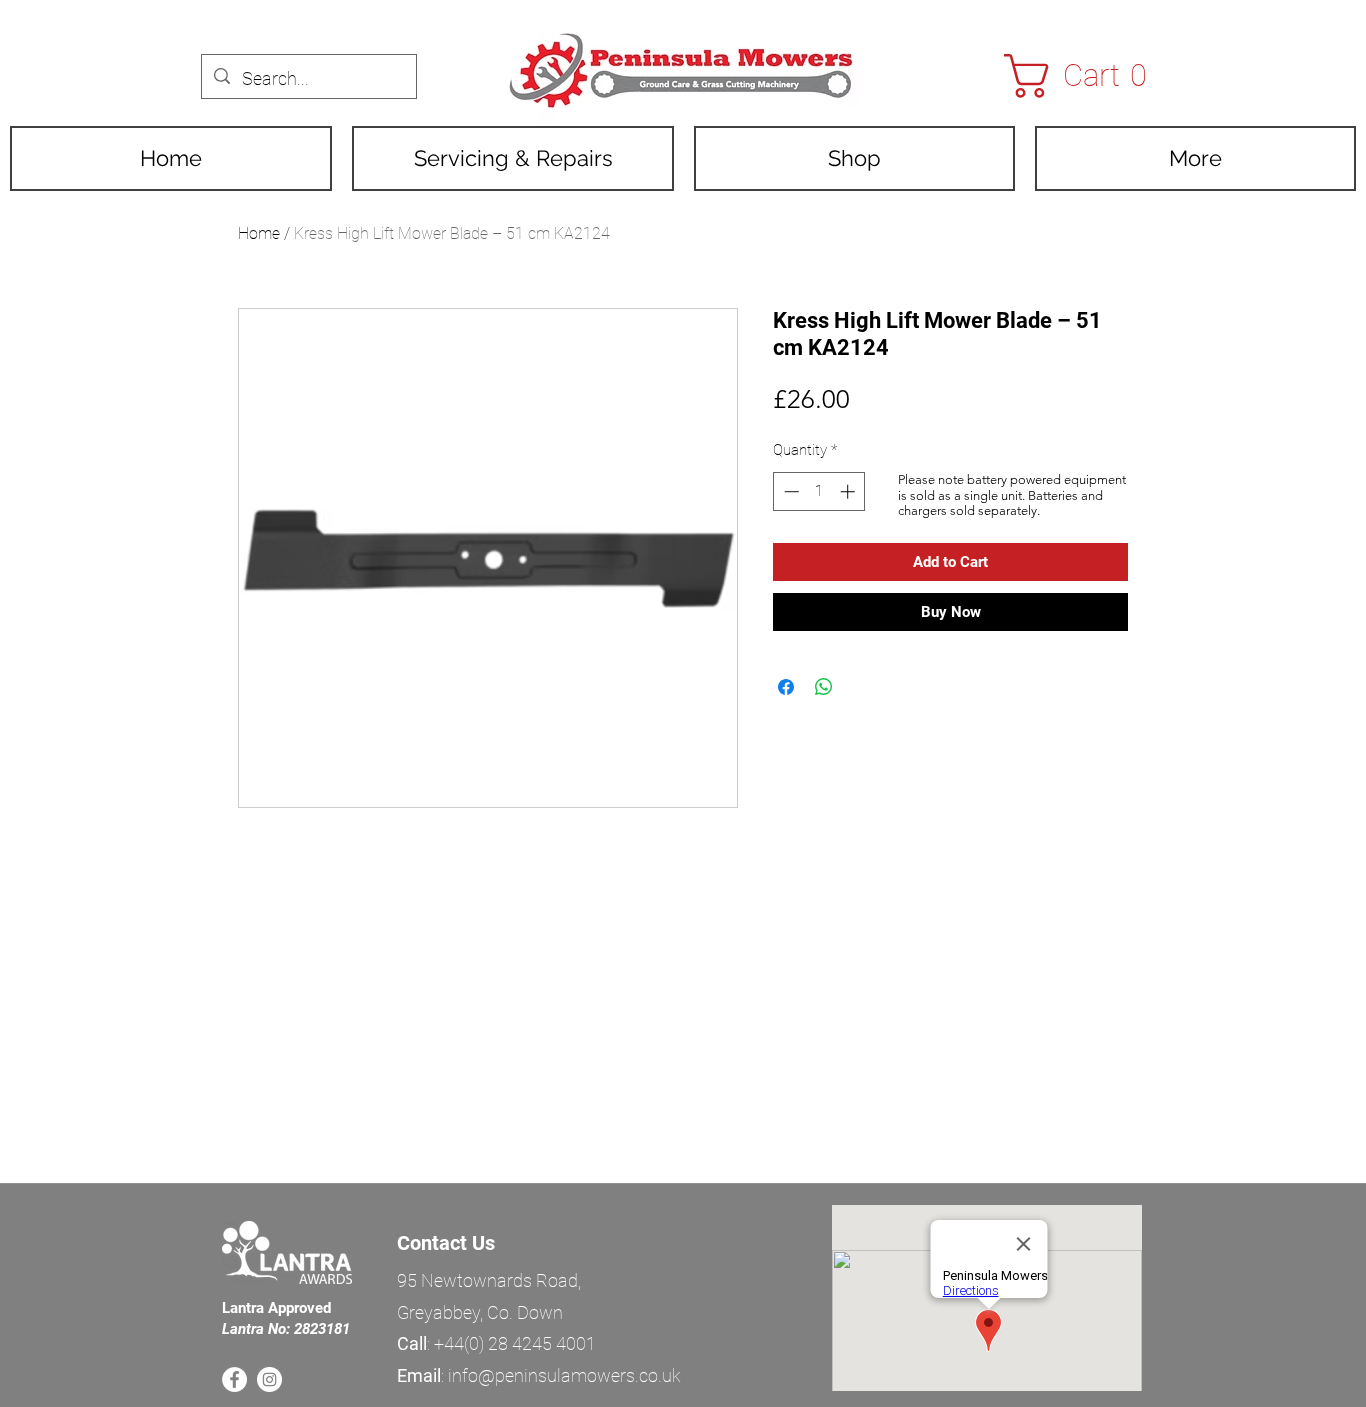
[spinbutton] (819, 491)
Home (259, 233)
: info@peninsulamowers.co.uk (539, 1375)
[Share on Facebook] (786, 687)
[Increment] (849, 491)
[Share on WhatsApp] (824, 687)
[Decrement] (789, 491)
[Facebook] (234, 1379)
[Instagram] (269, 1379)
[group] (691, 1138)
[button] (1088, 76)
